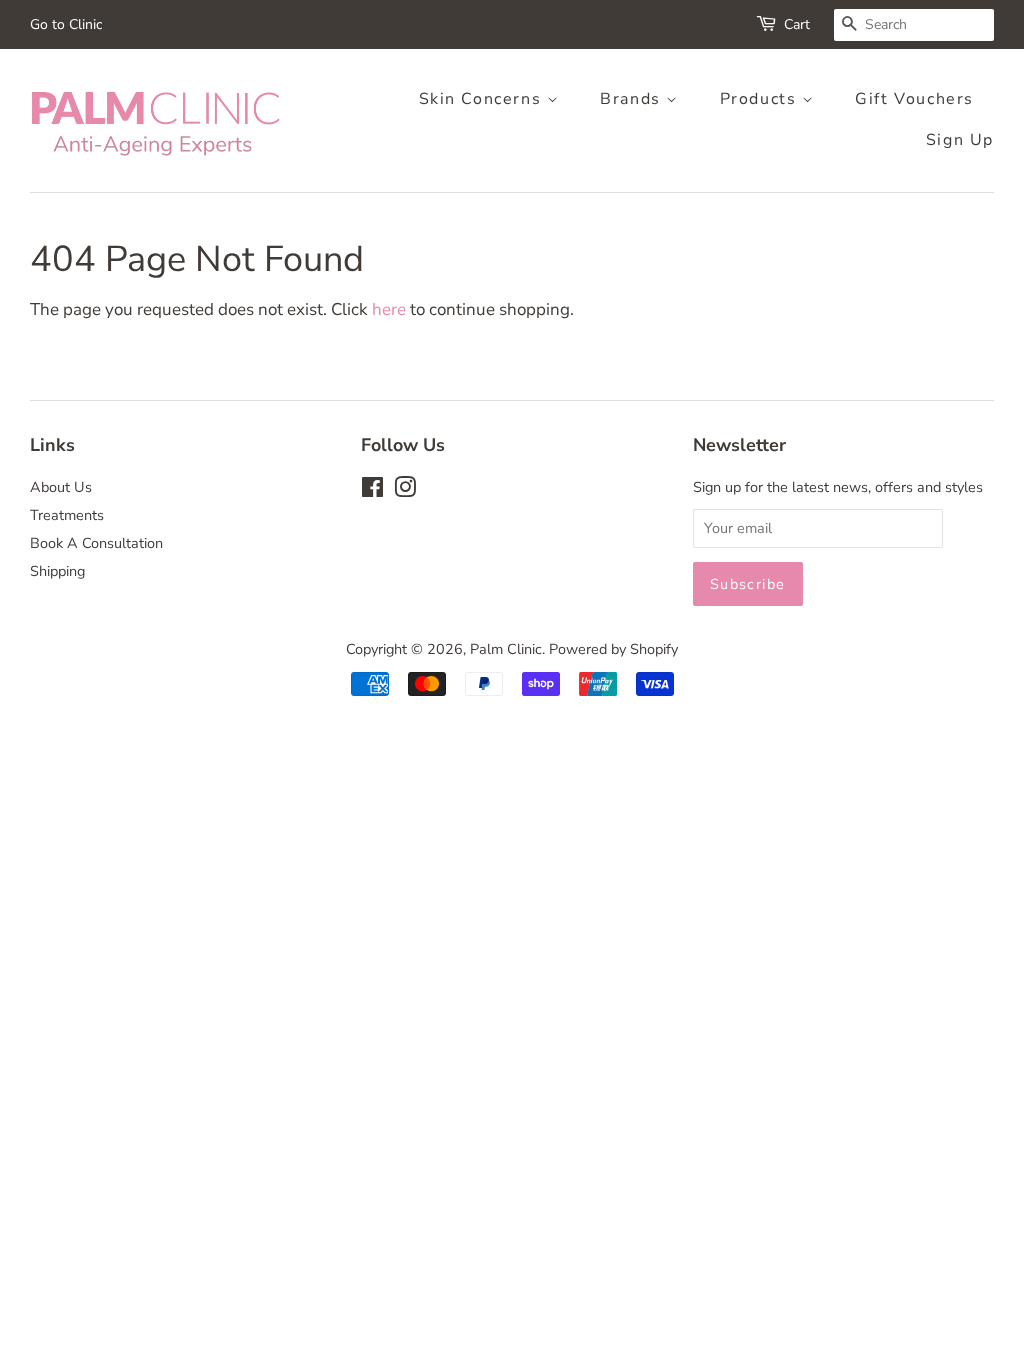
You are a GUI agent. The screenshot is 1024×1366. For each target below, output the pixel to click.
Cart (797, 24)
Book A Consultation (96, 543)
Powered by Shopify (613, 649)
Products (761, 99)
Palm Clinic (506, 649)
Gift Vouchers (914, 99)
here (389, 309)
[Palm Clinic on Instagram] (405, 491)
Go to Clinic (66, 24)
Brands (633, 99)
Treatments (67, 515)
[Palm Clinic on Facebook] (372, 491)
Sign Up (960, 140)
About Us (61, 487)
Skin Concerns (483, 99)
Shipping (57, 571)
